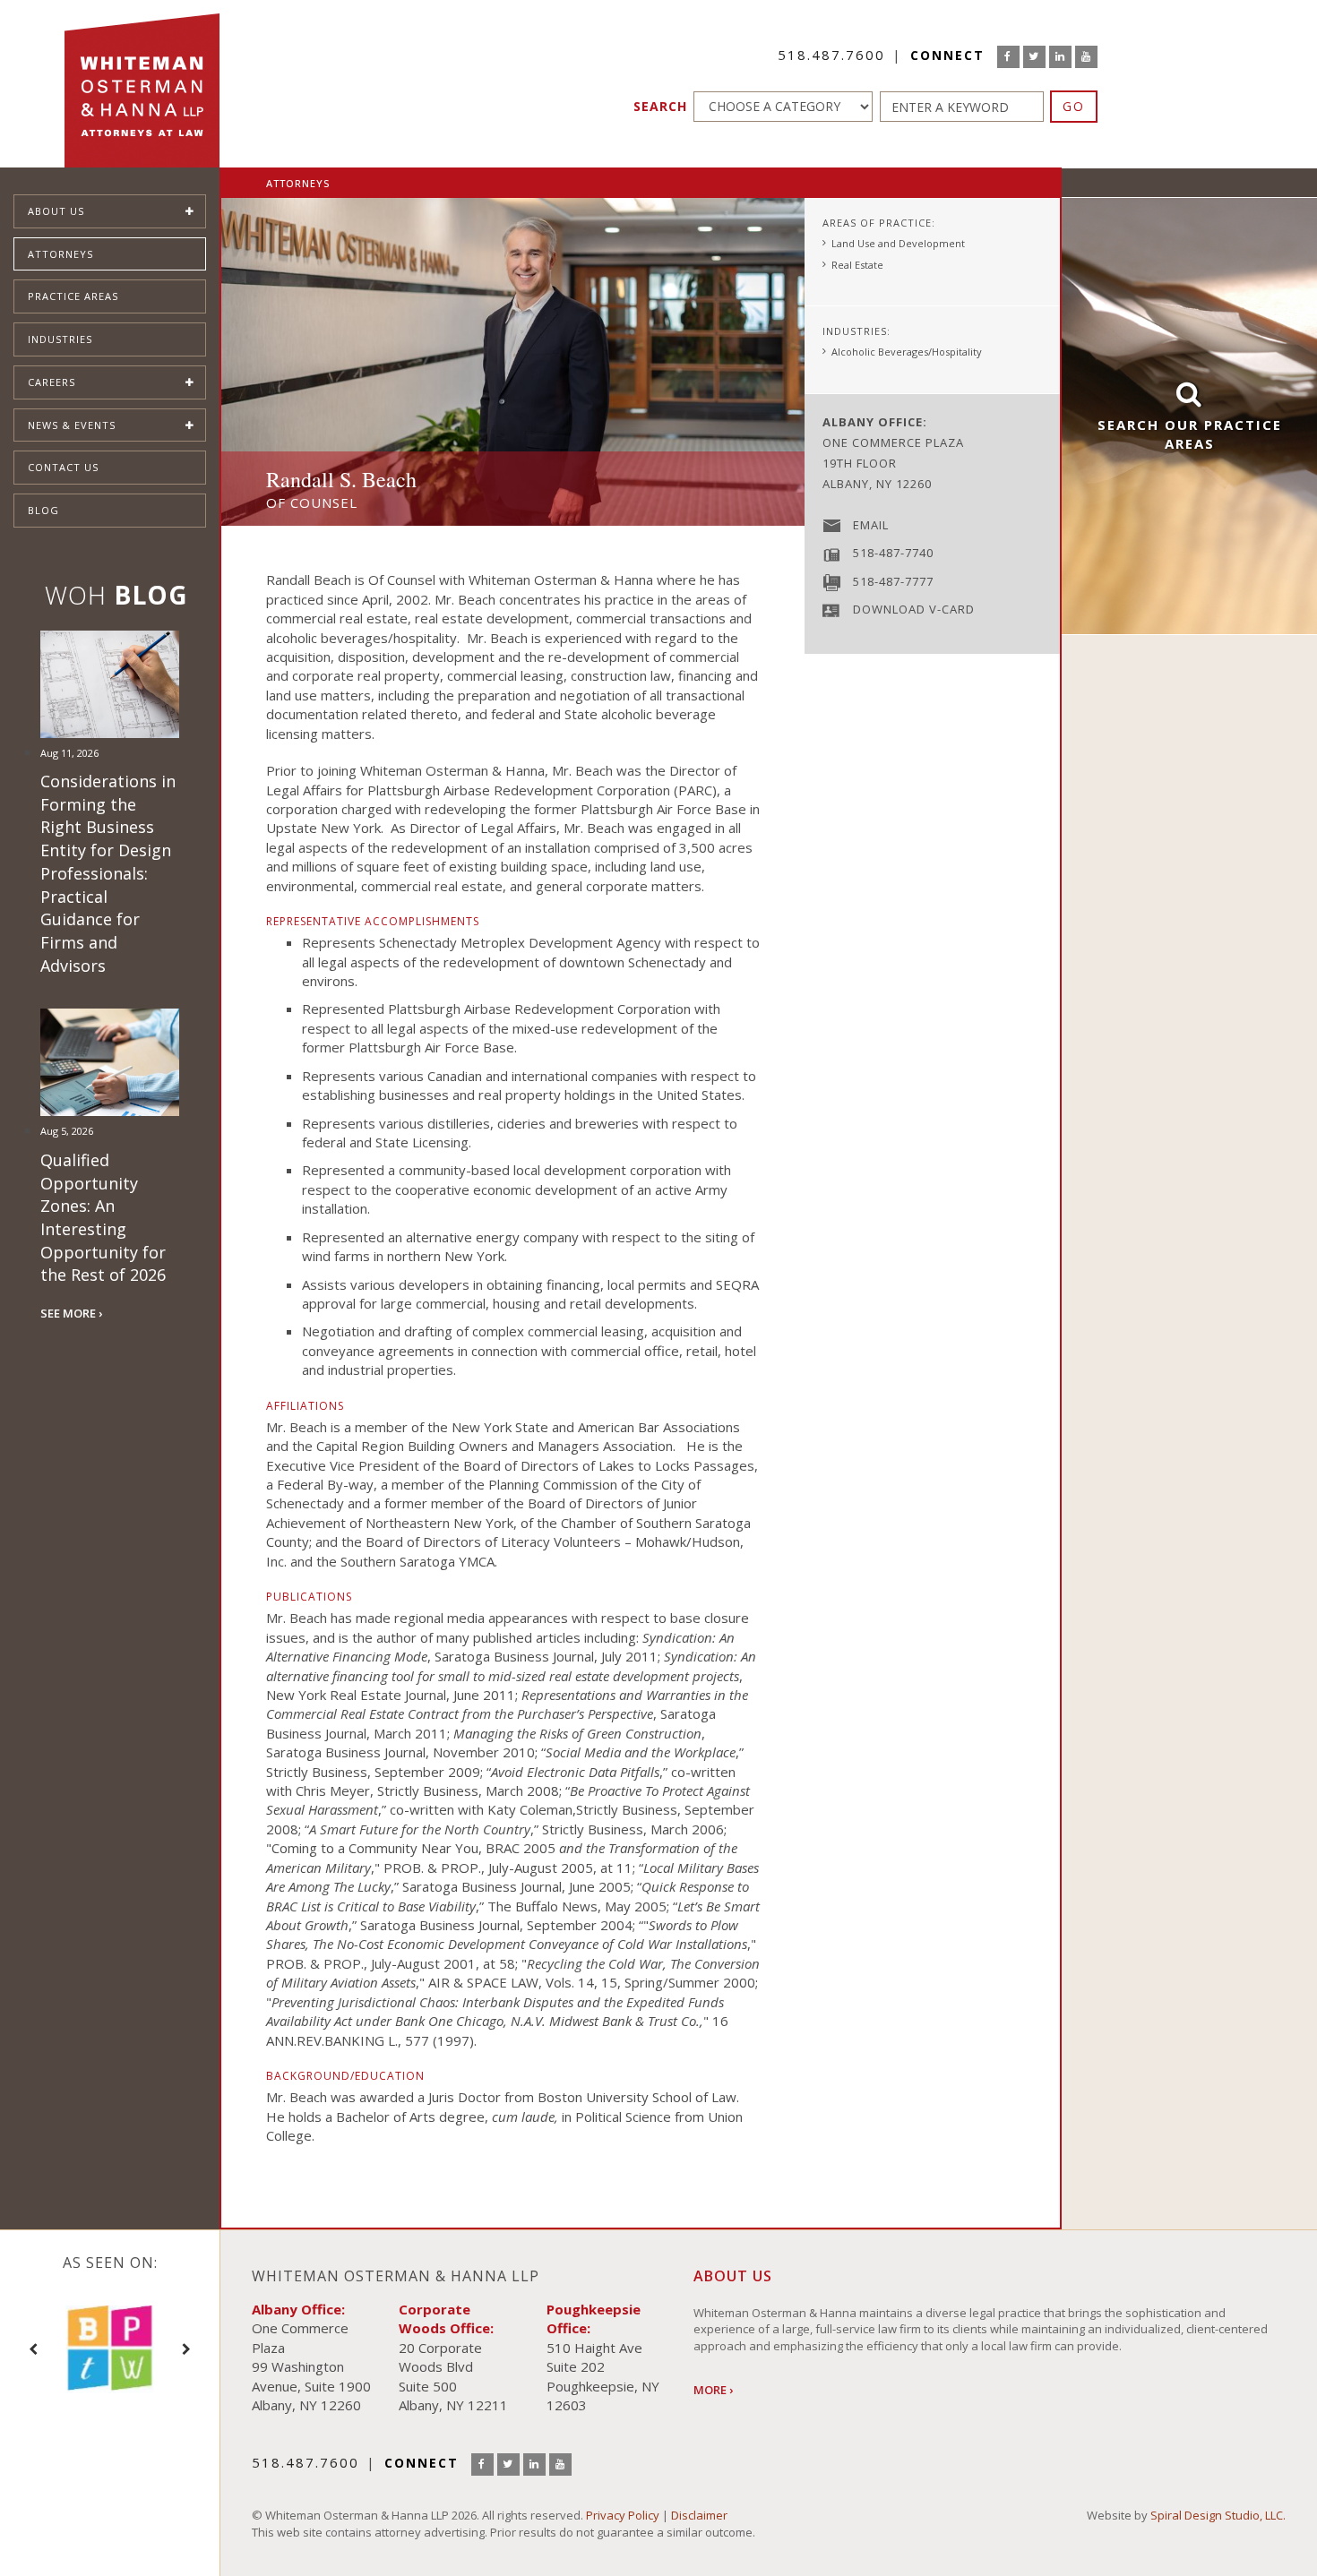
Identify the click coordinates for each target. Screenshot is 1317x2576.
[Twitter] (1034, 57)
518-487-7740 (893, 553)
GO (1074, 106)
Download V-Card (914, 609)
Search (660, 106)
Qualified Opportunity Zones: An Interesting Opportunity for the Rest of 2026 (103, 1218)
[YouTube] (1086, 57)
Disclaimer (699, 2515)
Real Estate (857, 265)
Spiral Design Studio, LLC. (1218, 2515)
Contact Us (63, 467)
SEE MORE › (71, 1313)
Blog (43, 510)
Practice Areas (73, 296)
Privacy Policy (623, 2515)
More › (713, 2390)
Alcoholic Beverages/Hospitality (907, 352)
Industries (60, 339)
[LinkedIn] (1060, 57)
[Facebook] (1008, 57)
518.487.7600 (831, 55)
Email (871, 525)
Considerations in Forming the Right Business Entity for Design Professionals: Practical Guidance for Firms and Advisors (108, 873)
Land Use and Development (898, 243)
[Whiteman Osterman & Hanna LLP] (142, 84)
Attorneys (60, 254)
